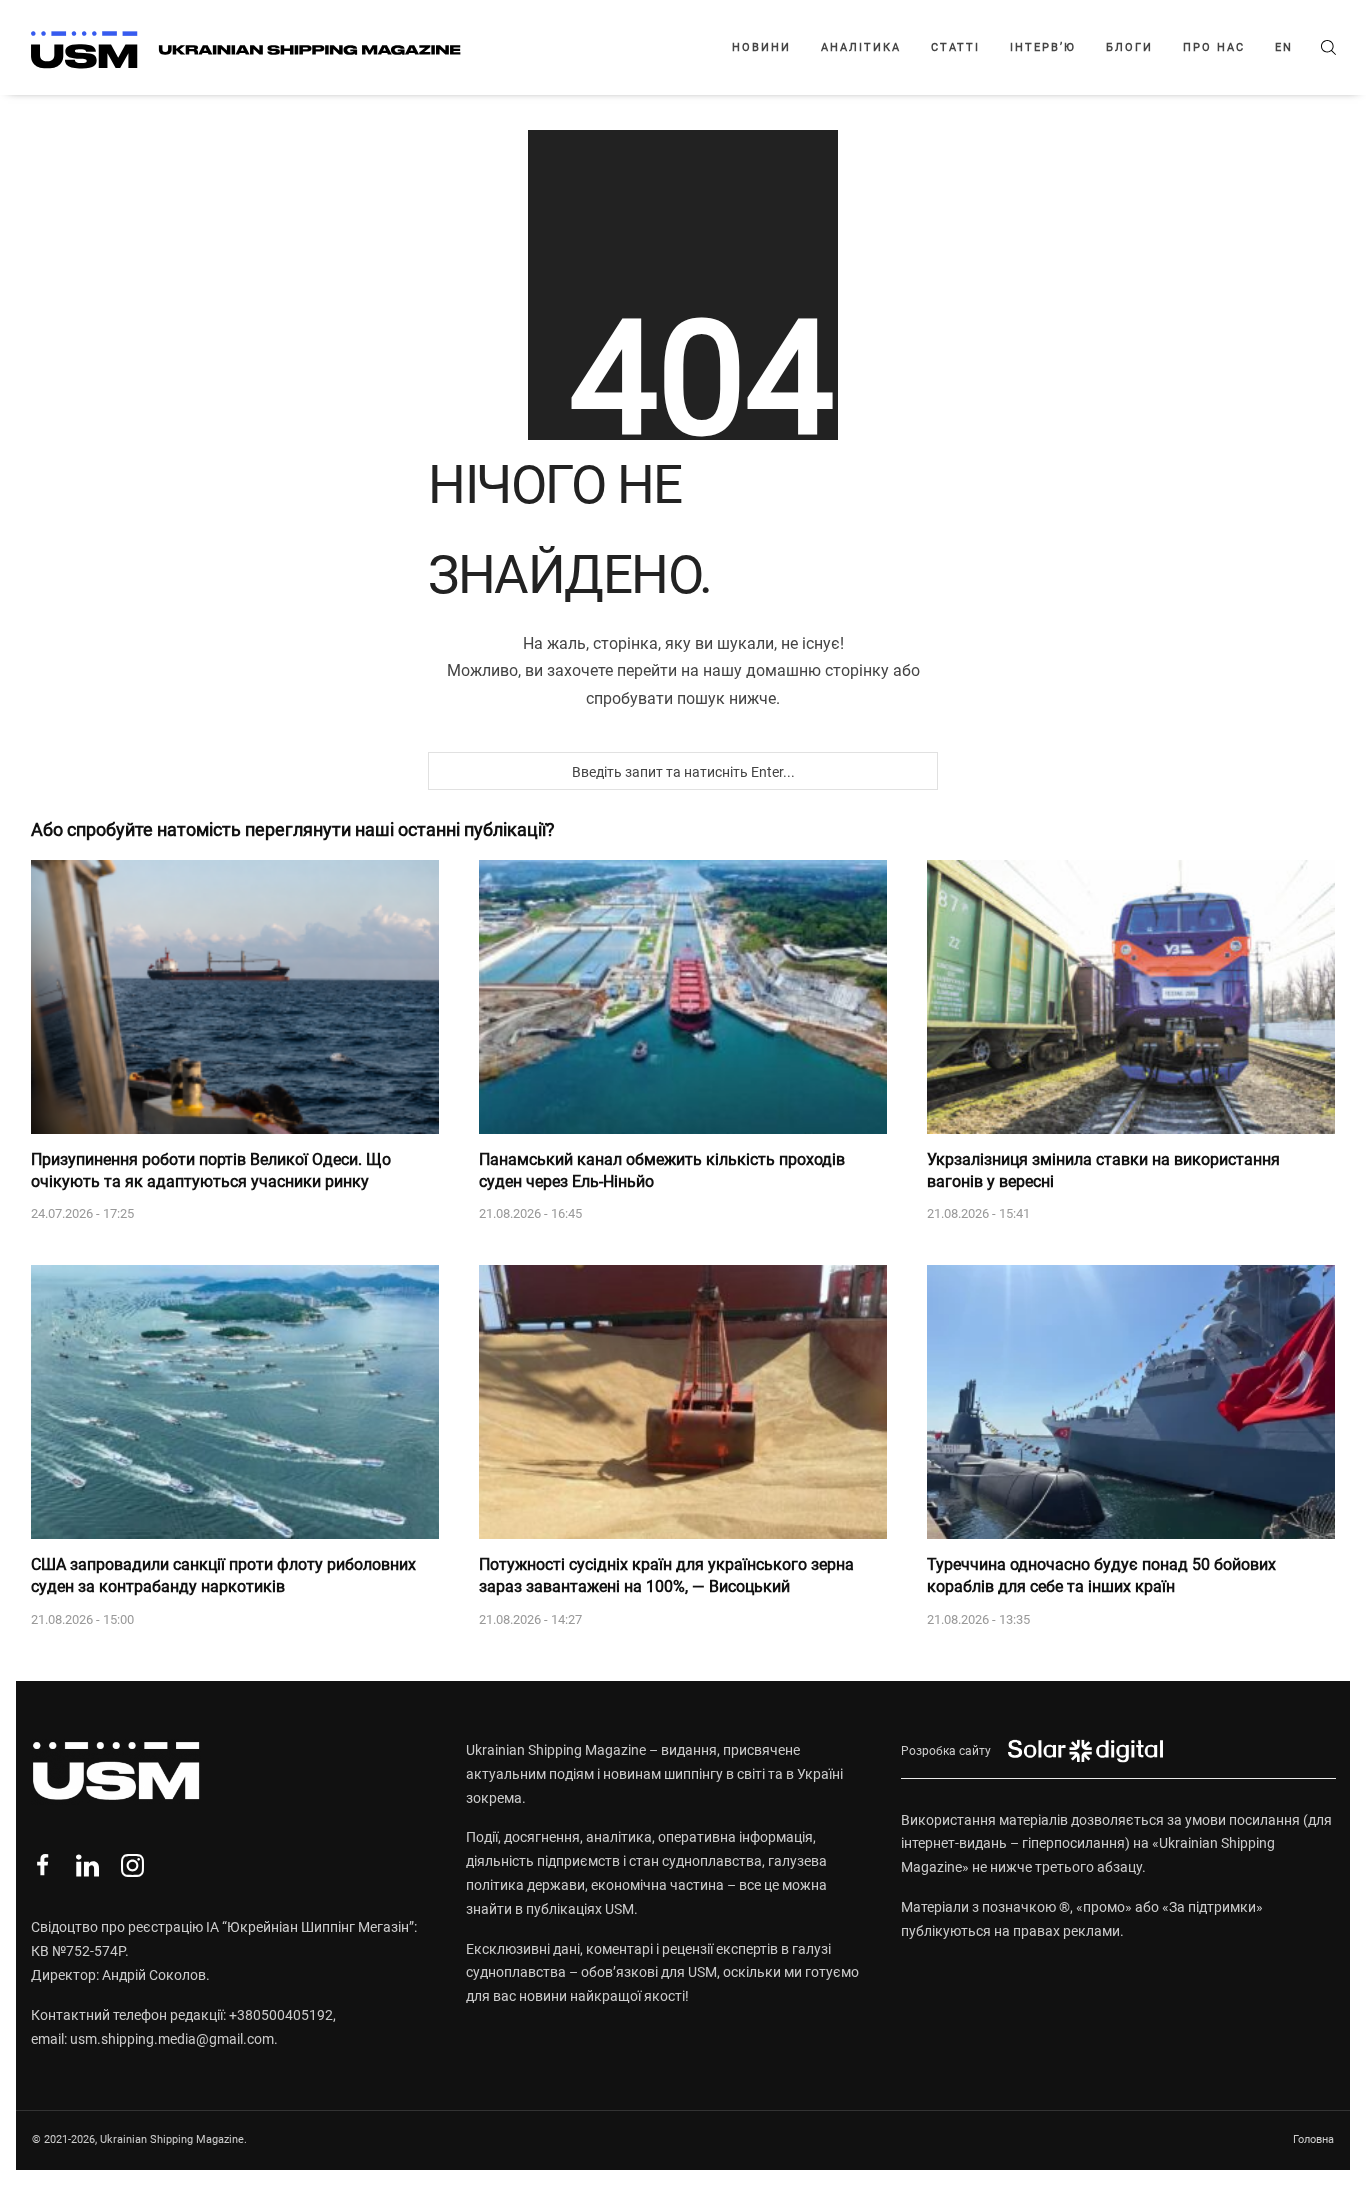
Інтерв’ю (1043, 47)
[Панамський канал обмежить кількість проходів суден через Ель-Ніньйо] (683, 997)
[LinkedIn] (87, 1865)
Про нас (1214, 47)
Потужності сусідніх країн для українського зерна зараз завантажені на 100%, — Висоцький (666, 1575)
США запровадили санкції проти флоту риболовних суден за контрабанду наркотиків (223, 1575)
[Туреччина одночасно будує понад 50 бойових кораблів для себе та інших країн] (1131, 1402)
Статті (955, 47)
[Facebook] (42, 1865)
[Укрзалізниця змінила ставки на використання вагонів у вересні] (1131, 997)
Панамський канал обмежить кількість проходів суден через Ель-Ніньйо (662, 1170)
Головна (1313, 2139)
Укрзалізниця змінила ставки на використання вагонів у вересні (1103, 1170)
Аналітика (861, 47)
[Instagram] (132, 1865)
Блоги (1129, 47)
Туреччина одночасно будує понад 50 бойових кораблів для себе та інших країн (1101, 1575)
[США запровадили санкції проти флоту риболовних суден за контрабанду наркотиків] (235, 1402)
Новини (761, 47)
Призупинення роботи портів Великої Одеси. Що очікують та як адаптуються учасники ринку (211, 1170)
